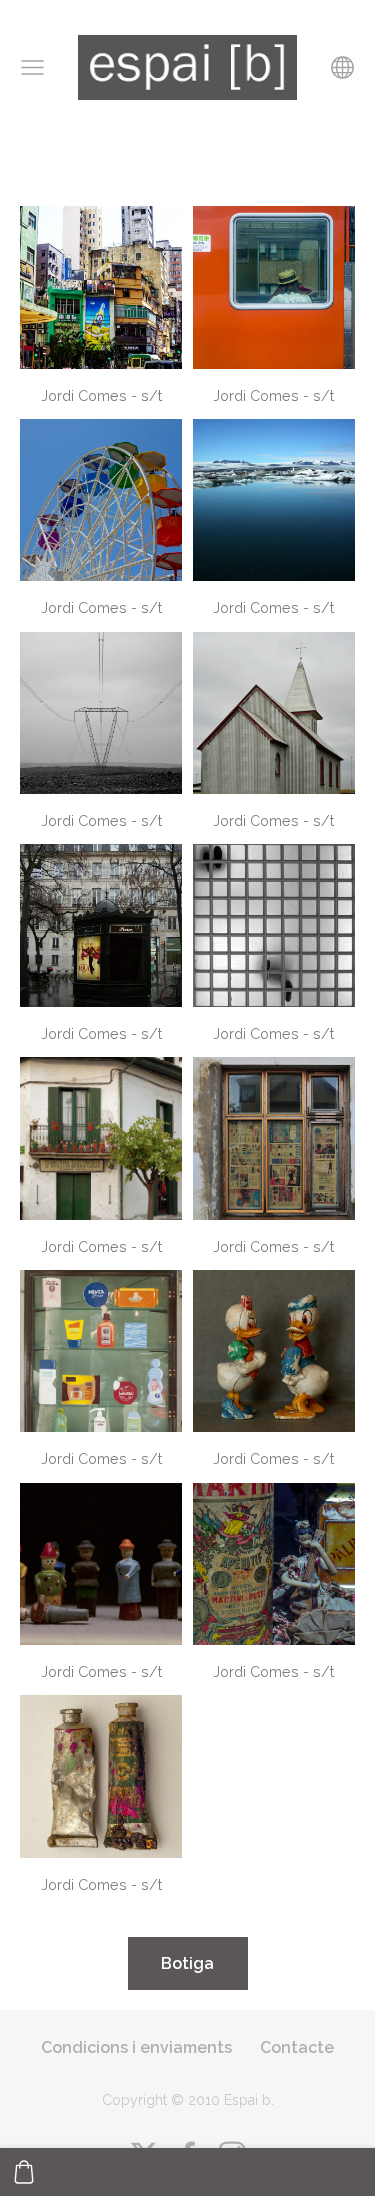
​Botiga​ (187, 1963)
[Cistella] (24, 2172)
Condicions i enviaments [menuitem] (136, 2047)
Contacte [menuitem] (297, 2047)
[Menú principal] (32, 67)
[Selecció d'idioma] (342, 67)
